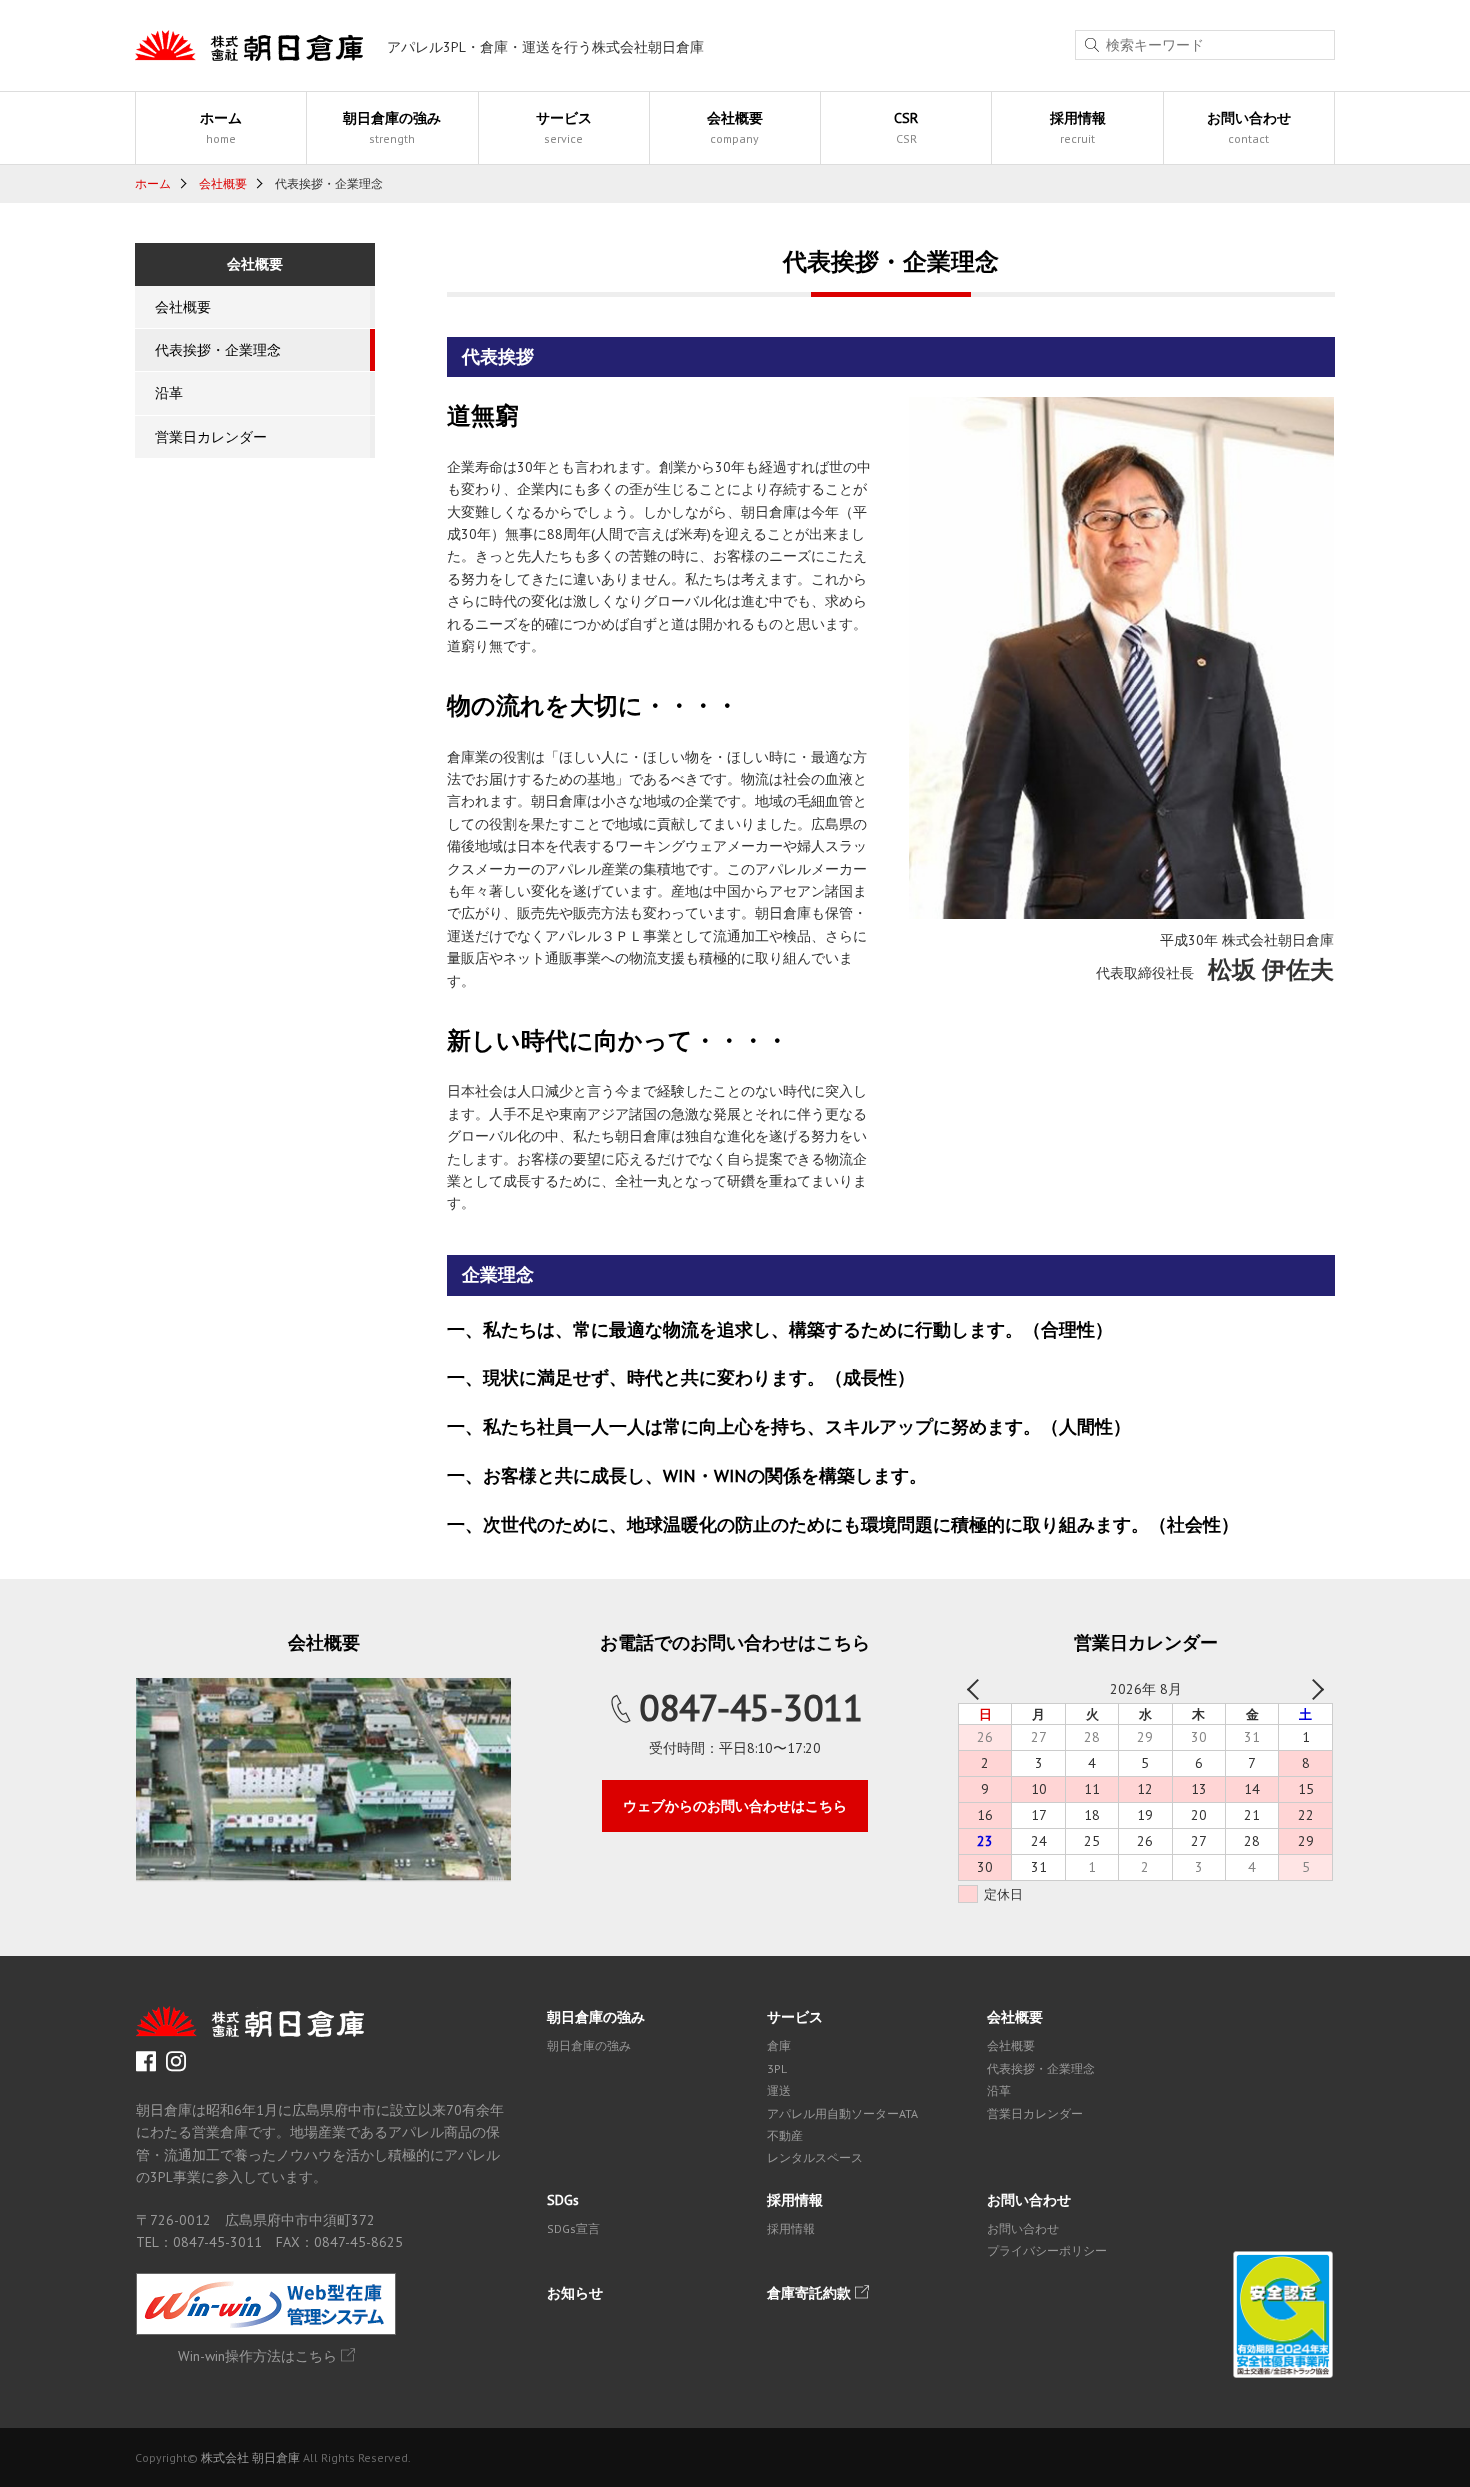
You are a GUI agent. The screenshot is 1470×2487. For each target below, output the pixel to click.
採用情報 (1078, 127)
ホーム (221, 127)
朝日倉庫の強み (392, 127)
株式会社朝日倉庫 (249, 45)
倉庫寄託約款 (809, 2293)
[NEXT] (1314, 1689)
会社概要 (735, 127)
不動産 (785, 2135)
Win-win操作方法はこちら (257, 2356)
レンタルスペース (815, 2157)
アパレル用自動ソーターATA (842, 2113)
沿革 (169, 393)
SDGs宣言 (573, 2228)
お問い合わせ (1249, 127)
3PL (777, 2068)
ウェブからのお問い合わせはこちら (735, 1806)
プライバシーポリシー (1047, 2250)
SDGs (563, 2200)
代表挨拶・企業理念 (218, 350)
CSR (906, 127)
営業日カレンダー (211, 437)
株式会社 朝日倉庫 (250, 2457)
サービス (564, 127)
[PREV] (977, 1689)
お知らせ (575, 2293)
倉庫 (779, 2045)
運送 (779, 2090)
